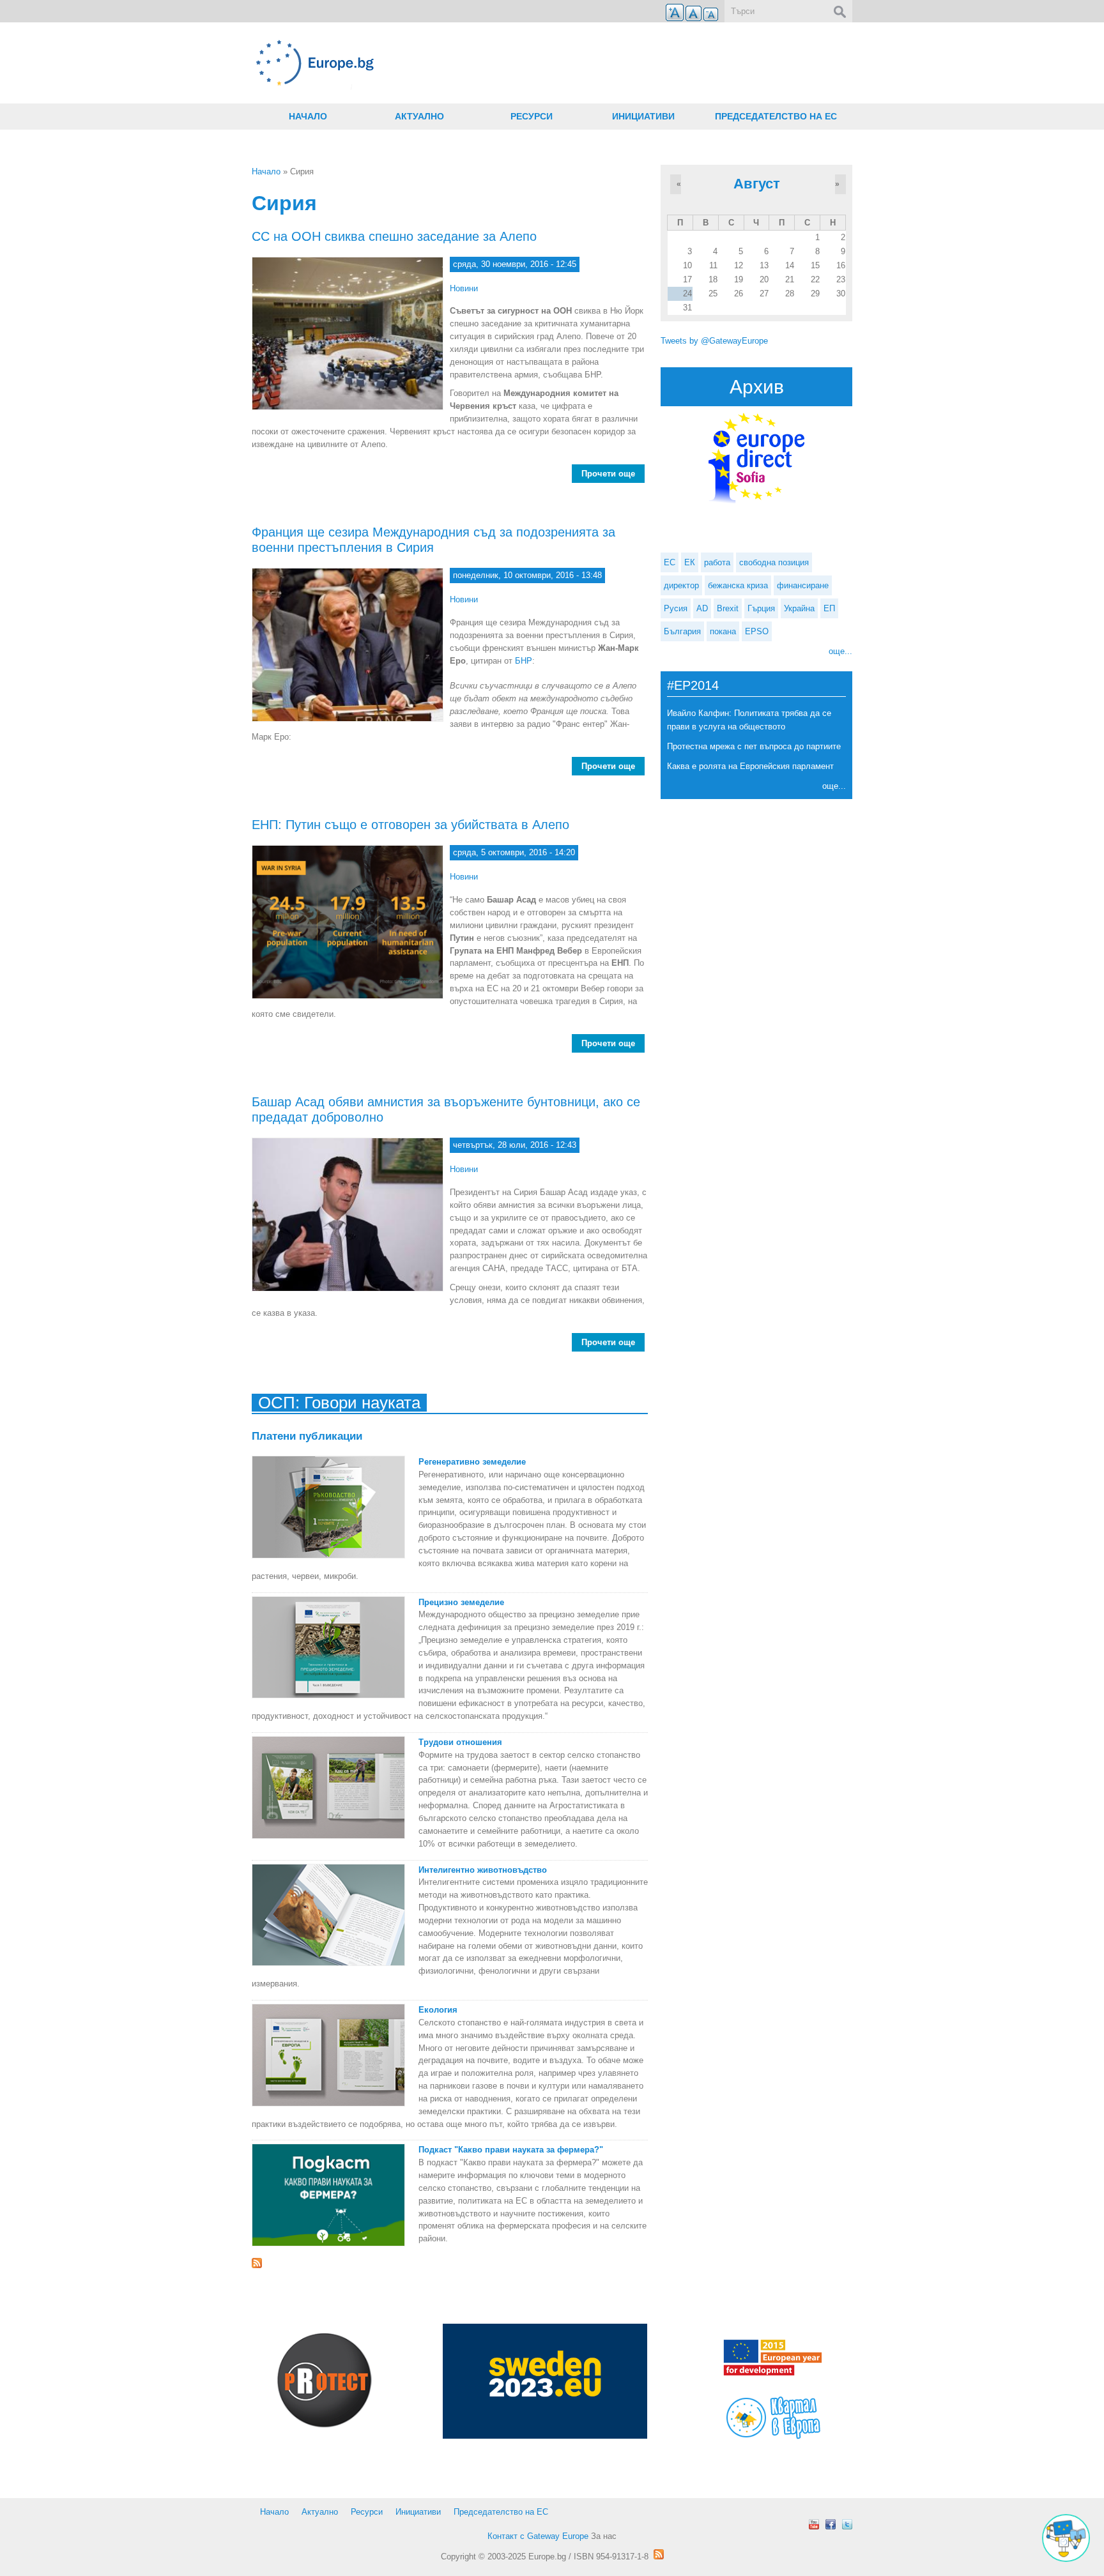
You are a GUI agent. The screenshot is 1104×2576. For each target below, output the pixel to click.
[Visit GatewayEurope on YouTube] (814, 2524)
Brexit (728, 608)
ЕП (829, 608)
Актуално (419, 116)
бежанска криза (738, 585)
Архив (757, 387)
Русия (676, 608)
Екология (438, 2010)
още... (840, 651)
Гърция (761, 608)
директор (681, 585)
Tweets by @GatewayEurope (714, 341)
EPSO (757, 631)
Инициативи (643, 116)
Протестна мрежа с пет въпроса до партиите (754, 746)
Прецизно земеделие (461, 1602)
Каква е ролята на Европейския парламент (750, 766)
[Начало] (450, 63)
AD (702, 608)
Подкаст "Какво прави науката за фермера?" (511, 2150)
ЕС (670, 562)
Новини (464, 288)
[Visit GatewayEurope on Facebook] (831, 2524)
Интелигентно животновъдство (483, 1870)
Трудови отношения (460, 1742)
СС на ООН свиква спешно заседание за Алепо (394, 236)
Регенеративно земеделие (472, 1462)
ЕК (690, 562)
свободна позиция (774, 562)
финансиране (803, 585)
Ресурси (532, 116)
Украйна (799, 608)
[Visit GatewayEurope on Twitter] (847, 2524)
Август (757, 184)
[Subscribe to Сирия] (450, 2263)
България (682, 631)
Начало (308, 116)
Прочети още (613, 474)
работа (717, 562)
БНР (524, 661)
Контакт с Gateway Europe (538, 2536)
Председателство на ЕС (776, 116)
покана (723, 631)
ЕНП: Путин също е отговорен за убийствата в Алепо (410, 825)
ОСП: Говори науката (339, 1403)
